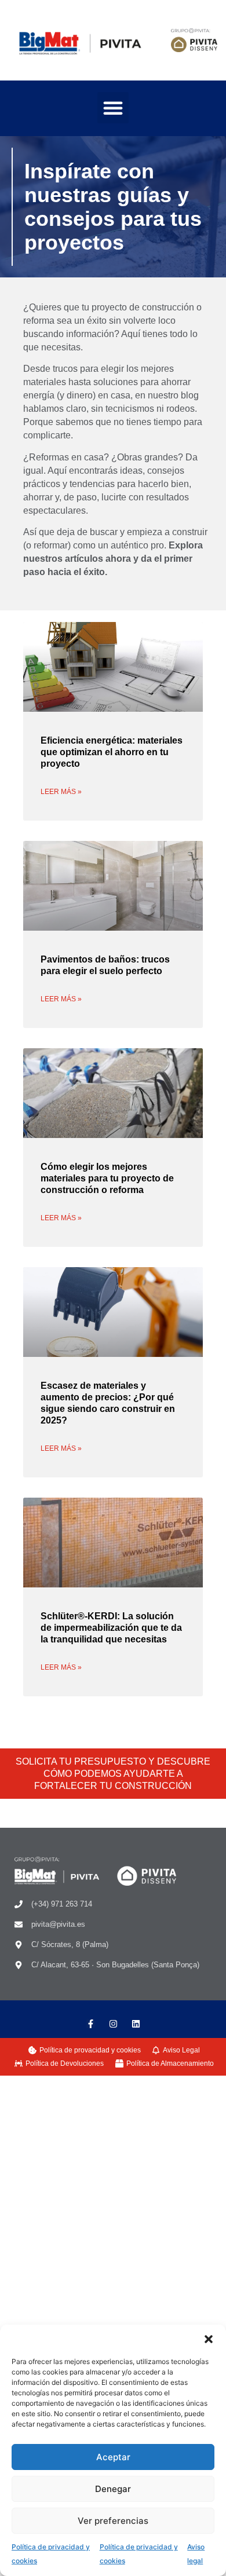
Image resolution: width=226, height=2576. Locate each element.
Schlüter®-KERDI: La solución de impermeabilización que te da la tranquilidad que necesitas (111, 1628)
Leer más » (61, 792)
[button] (209, 2339)
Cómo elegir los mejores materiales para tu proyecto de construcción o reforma (107, 1178)
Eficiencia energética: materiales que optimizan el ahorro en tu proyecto (112, 752)
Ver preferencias (113, 2521)
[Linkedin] (136, 2024)
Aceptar (113, 2457)
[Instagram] (113, 2024)
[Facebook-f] (91, 2024)
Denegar (113, 2489)
